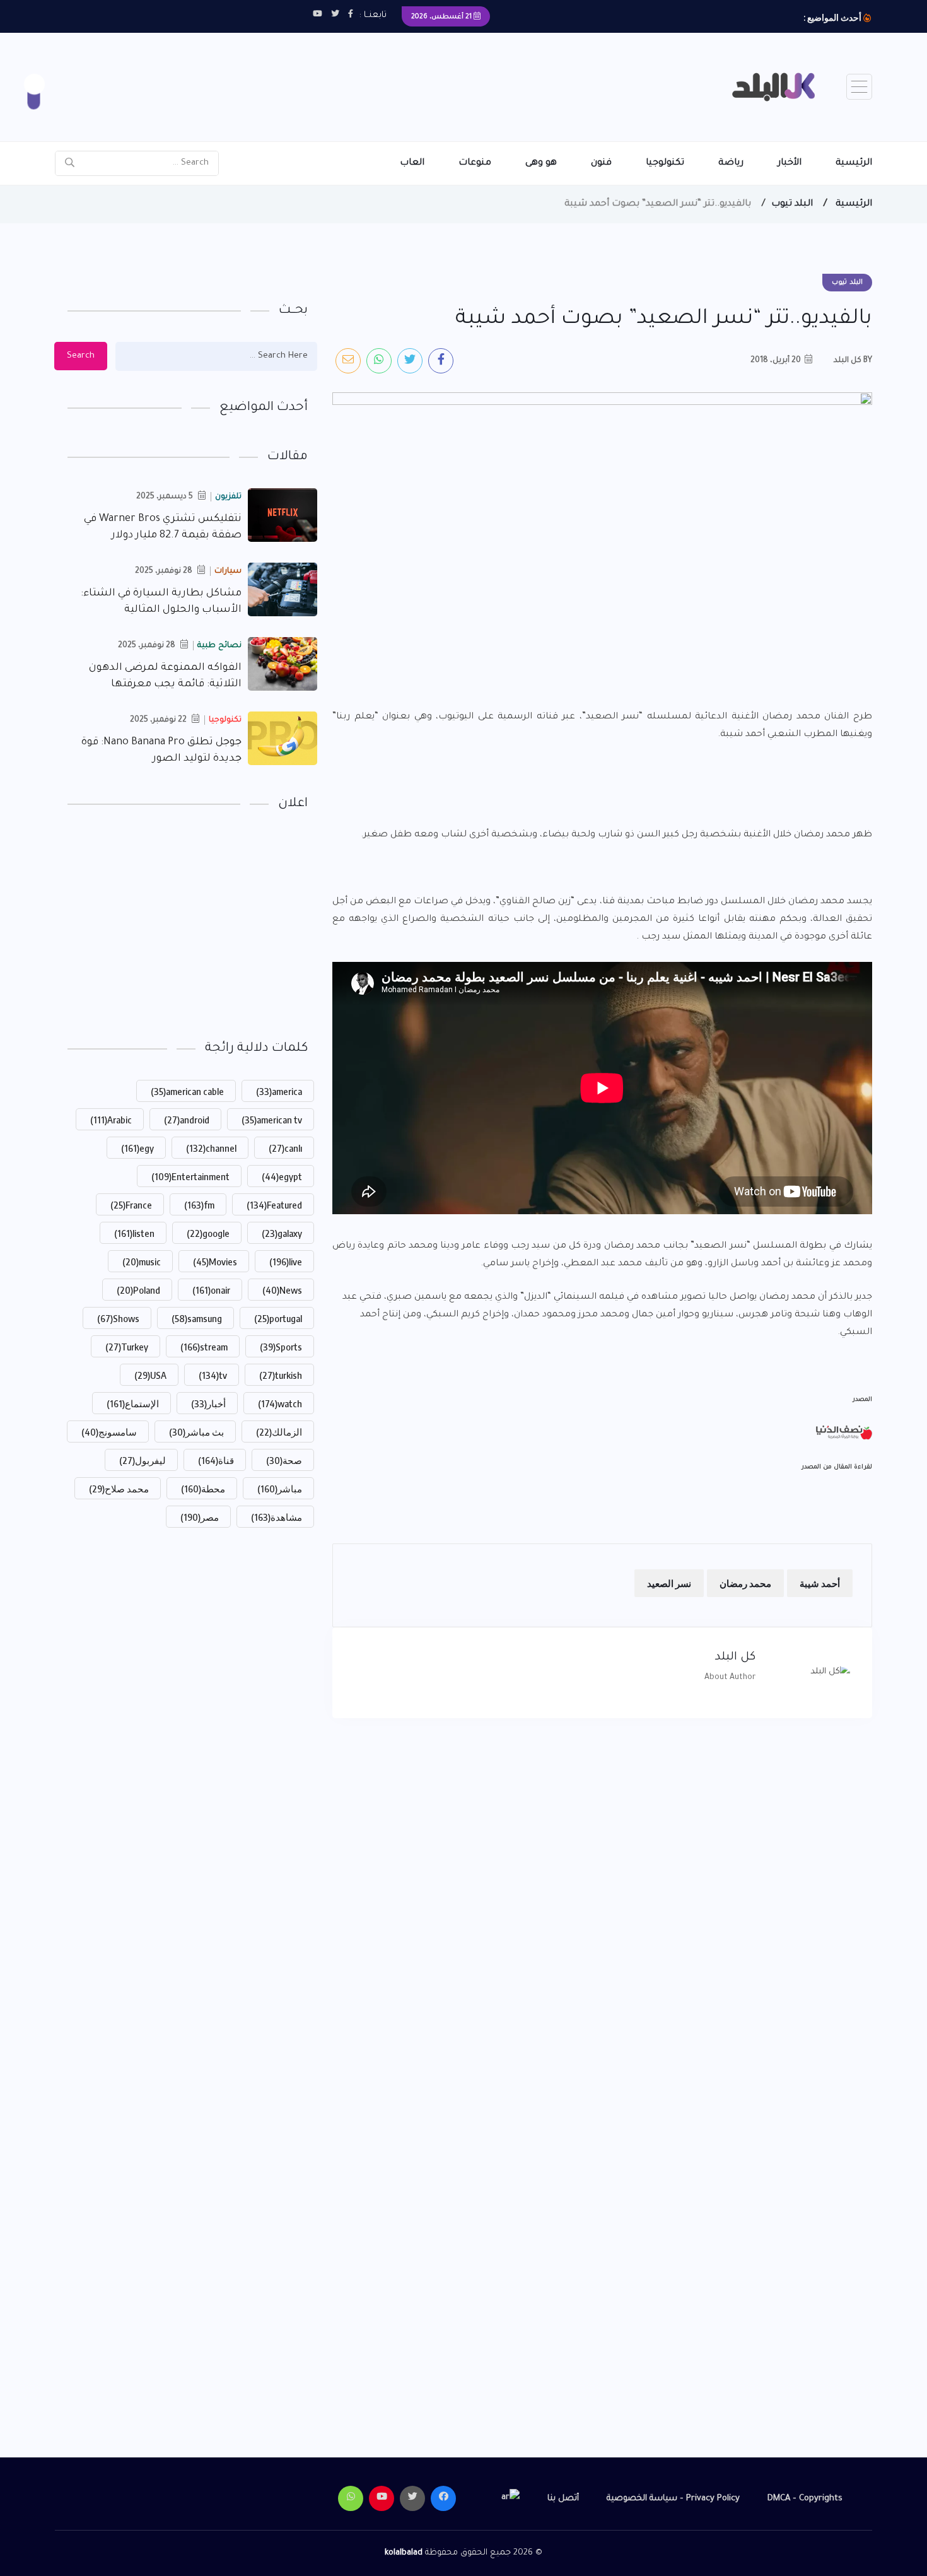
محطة (203, 1489)
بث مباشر (196, 1432)
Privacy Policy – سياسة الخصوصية (673, 2499)
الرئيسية (854, 163)
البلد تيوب (792, 204)
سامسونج (109, 1432)
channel (211, 1148)
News (282, 1290)
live (286, 1262)
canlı (285, 1148)
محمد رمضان (745, 1583)
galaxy (282, 1233)
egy (137, 1148)
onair (211, 1290)
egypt (282, 1176)
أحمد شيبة (820, 1583)
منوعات (475, 163)
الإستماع (133, 1403)
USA (150, 1375)
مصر (200, 1517)
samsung (197, 1318)
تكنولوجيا (665, 163)
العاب (412, 163)
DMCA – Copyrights (805, 2499)
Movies (215, 1262)
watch (280, 1403)
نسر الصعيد (669, 1583)
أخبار (208, 1403)
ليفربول (143, 1460)
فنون (601, 163)
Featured (274, 1205)
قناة (216, 1460)
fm (199, 1205)
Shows (118, 1318)
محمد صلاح (119, 1489)
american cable (187, 1091)
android (187, 1120)
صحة (284, 1460)
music (142, 1262)
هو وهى (541, 163)
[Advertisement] (472, 74)
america (279, 1091)
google (208, 1233)
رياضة (731, 163)
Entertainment (190, 1176)
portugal (278, 1318)
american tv (272, 1120)
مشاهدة (277, 1517)
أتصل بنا (563, 2499)
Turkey (127, 1347)
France (131, 1205)
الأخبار (790, 163)
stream (204, 1347)
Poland (138, 1290)
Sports (281, 1347)
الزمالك (279, 1432)
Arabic (111, 1120)
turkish (281, 1375)
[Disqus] (602, 1894)
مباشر (280, 1489)
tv (213, 1375)
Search (81, 356)
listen (134, 1233)
